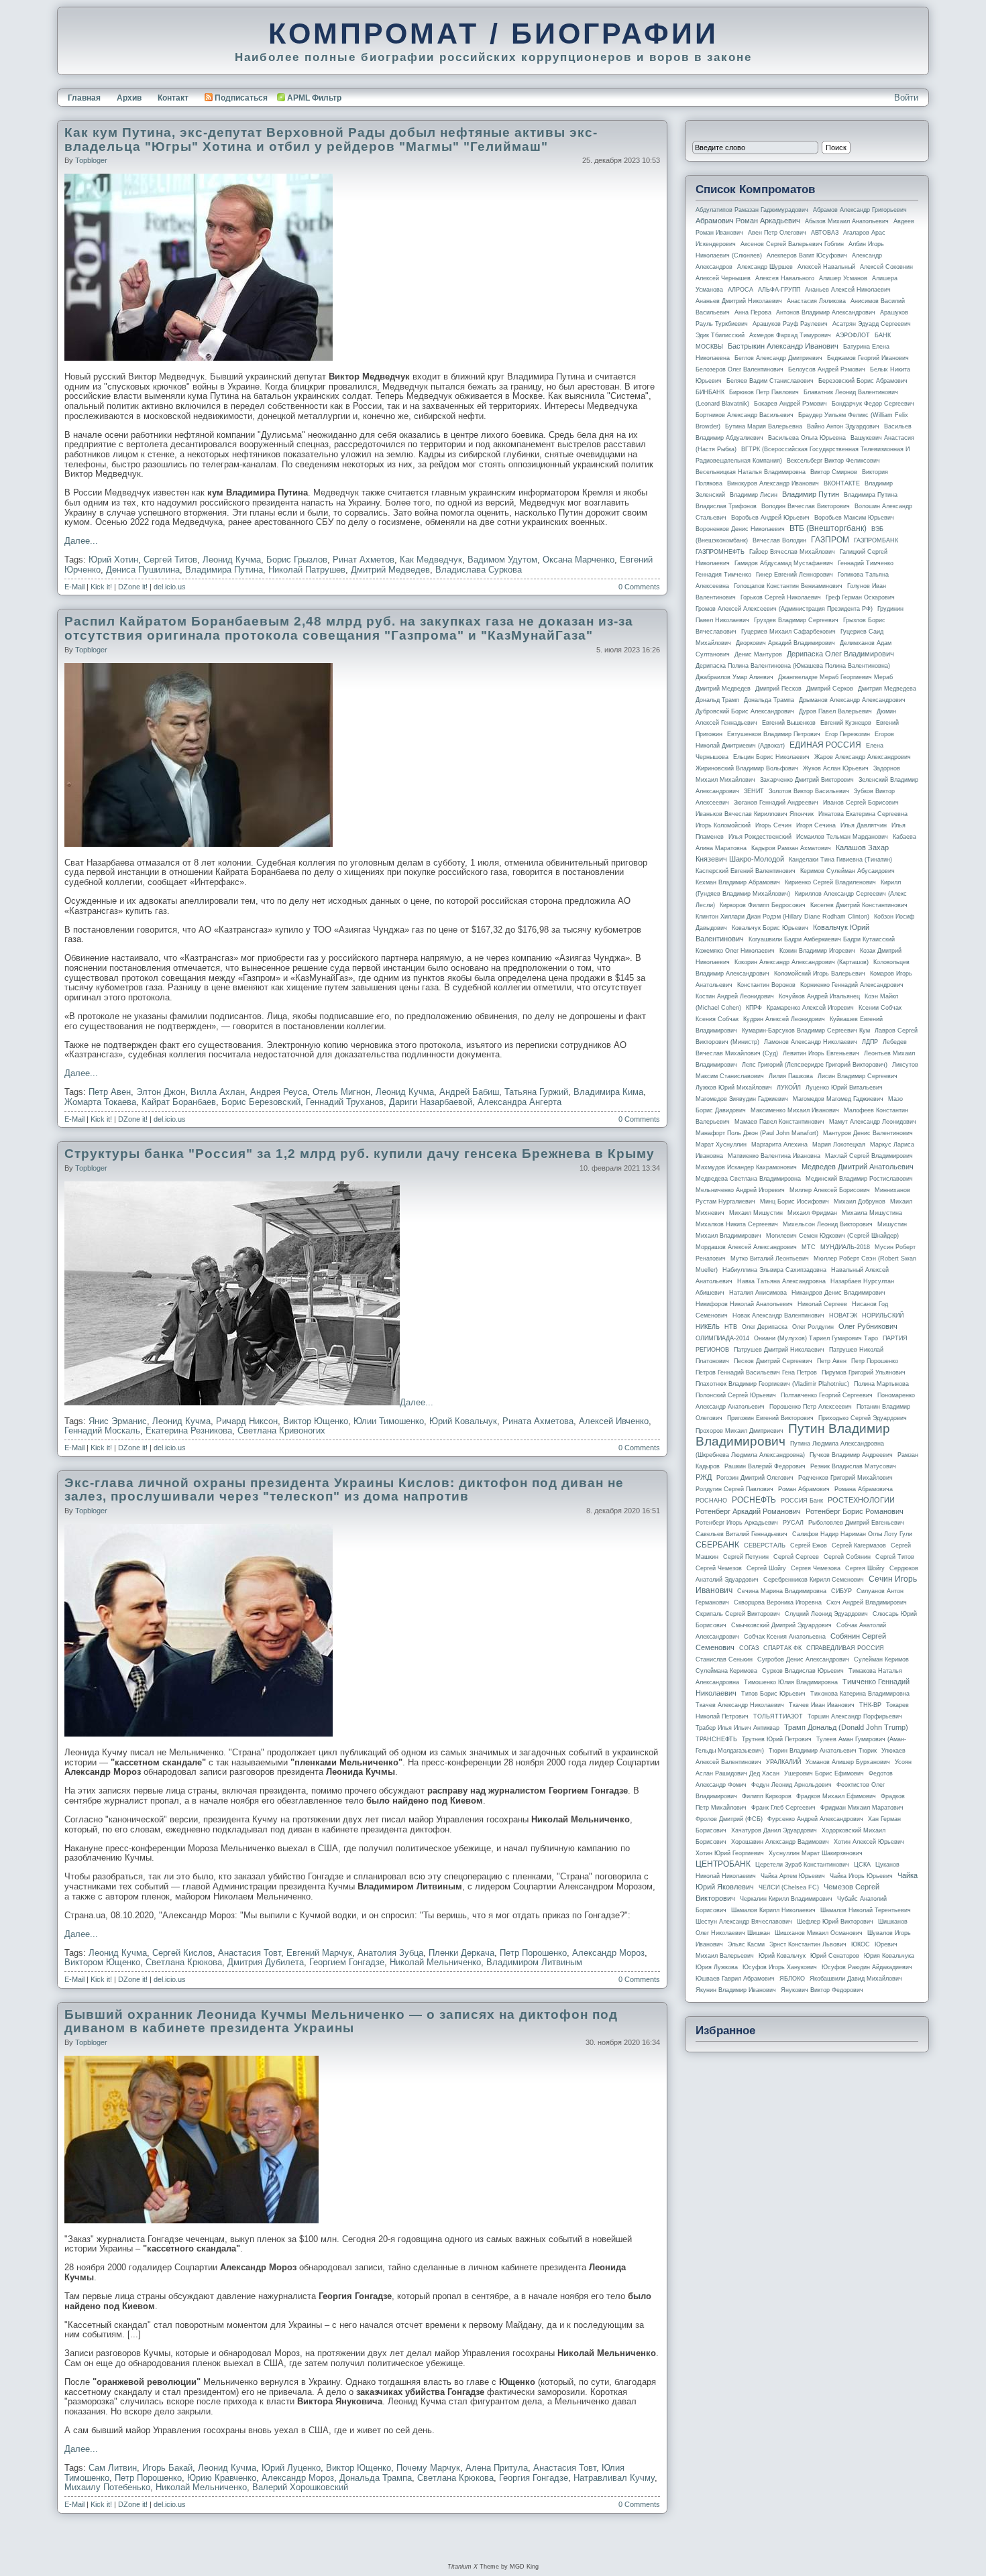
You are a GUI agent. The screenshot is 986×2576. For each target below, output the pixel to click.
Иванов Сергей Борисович (861, 803)
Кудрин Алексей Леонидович (784, 1019)
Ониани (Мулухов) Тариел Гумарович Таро (816, 1338)
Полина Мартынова (881, 1384)
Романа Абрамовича (864, 1489)
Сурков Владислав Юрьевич (803, 1671)
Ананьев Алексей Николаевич (848, 290)
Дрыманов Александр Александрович (852, 700)
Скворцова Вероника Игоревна (778, 1602)
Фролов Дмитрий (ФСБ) (729, 1819)
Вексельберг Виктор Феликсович (833, 461)
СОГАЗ (749, 1648)
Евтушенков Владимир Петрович (774, 734)
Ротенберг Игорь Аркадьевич (737, 1523)
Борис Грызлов (297, 560)
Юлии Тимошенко (389, 1421)
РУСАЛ (793, 1523)
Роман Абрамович (804, 1489)
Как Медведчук (431, 560)
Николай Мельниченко (435, 1962)
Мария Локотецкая (839, 1145)
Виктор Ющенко (316, 1421)
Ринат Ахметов (364, 560)
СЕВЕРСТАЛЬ (765, 1545)
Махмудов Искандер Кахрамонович (746, 1167)
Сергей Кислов (182, 1953)
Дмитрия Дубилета (266, 1962)
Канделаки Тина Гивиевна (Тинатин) (840, 860)
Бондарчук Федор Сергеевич (873, 404)
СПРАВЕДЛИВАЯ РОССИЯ (845, 1648)
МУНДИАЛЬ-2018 (845, 1247)
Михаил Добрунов (860, 1202)
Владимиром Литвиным (534, 1962)
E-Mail (74, 587)
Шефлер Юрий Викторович (835, 1922)
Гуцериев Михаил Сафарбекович (788, 632)
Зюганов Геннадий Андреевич (776, 803)
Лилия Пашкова (791, 1076)
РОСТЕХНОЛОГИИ (861, 1500)
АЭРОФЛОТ (853, 335)
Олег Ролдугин (813, 1327)
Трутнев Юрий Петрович (777, 1739)
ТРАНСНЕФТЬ (716, 1739)
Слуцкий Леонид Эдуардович (826, 1614)
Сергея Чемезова (816, 1568)
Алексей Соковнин (886, 267)
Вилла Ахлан (218, 1092)
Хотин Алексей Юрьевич (869, 1842)
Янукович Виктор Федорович (822, 1990)
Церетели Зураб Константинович (802, 1865)
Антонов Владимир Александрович (826, 312)
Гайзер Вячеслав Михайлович (792, 552)
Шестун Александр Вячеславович (744, 1922)
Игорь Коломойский (723, 825)
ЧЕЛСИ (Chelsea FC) (789, 1887)
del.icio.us (170, 587)
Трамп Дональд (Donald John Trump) (846, 1727)
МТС (809, 1247)
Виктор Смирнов (834, 472)
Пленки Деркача (461, 1953)
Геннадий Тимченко (866, 563)
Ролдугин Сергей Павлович (734, 1489)
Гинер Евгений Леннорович (795, 575)
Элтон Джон (161, 1092)
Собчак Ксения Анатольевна (785, 1637)
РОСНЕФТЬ (754, 1500)
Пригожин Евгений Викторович (770, 1418)
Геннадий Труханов (345, 1102)
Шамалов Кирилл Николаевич (773, 1910)
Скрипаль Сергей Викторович (738, 1614)
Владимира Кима (608, 1092)
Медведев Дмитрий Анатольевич (858, 1167)
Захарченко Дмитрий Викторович (807, 780)
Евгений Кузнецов (846, 723)
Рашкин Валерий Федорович (765, 1466)
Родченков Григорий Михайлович (845, 1478)
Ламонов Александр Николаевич (811, 1042)
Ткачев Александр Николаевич (740, 1705)
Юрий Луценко (291, 2468)
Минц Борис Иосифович (795, 1202)
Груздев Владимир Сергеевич (796, 620)
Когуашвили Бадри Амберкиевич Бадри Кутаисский (822, 939)
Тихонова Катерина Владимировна (860, 1694)
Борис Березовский (261, 1102)
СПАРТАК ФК (782, 1648)
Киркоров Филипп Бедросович (763, 905)
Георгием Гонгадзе (347, 1962)
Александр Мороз (608, 1953)
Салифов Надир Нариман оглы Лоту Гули (852, 1534)
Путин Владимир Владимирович (793, 1435)
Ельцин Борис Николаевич (771, 757)
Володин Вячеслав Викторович (806, 506)
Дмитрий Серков (830, 689)
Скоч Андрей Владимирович (867, 1602)
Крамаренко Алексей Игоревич (810, 1008)
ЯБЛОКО (792, 1979)
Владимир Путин (811, 494)
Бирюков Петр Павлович (764, 392)
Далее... (81, 541)
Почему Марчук (428, 2468)
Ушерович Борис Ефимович (824, 1773)
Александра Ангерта (519, 1102)
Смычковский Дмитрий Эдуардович (781, 1625)
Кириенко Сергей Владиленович (830, 882)
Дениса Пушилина (143, 570)
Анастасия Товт (250, 1953)
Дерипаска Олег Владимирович (840, 654)
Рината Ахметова (538, 1421)
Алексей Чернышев (723, 278)
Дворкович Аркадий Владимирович (785, 643)
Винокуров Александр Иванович (773, 483)
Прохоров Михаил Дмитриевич (739, 1431)
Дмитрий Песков (778, 689)
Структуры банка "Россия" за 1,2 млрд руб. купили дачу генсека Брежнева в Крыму (360, 1154)
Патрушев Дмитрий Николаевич (779, 1350)
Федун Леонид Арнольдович (791, 1785)
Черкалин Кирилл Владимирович (786, 1899)
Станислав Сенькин (724, 1659)
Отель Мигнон (341, 1092)
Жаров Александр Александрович (863, 757)
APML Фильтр (314, 98)
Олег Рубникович (868, 1326)
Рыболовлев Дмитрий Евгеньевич (856, 1523)
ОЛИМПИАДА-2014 (722, 1338)
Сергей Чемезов (719, 1568)
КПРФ (754, 1008)
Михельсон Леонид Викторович (828, 1224)
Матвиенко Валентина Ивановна (774, 1156)
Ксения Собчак (717, 1019)
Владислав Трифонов (726, 506)
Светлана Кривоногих (281, 1430)
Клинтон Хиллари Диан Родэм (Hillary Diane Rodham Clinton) (782, 917)
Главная (84, 98)
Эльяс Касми (746, 1944)
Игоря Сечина (816, 825)
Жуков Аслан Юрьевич (836, 768)
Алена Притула (497, 2468)
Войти (906, 98)
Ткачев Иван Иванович (822, 1705)
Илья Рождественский (760, 837)
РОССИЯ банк (802, 1501)
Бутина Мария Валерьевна (764, 426)
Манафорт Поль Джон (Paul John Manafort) (757, 1133)
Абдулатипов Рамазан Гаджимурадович (752, 210)
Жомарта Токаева (100, 1102)
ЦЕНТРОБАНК (723, 1864)
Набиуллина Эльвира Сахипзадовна (774, 1270)
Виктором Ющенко (102, 1962)
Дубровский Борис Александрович (745, 711)
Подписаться (241, 98)
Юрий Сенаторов (835, 1956)
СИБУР (841, 1591)
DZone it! (133, 587)
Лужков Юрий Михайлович (734, 1088)
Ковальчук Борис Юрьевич (770, 928)
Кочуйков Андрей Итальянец (819, 996)
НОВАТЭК (843, 1315)
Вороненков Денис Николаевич (740, 529)
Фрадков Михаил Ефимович (836, 1796)
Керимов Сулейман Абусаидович (847, 871)
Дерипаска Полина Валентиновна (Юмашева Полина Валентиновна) (793, 666)
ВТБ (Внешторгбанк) (828, 528)
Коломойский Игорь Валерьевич (820, 974)
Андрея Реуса (279, 1092)
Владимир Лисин (754, 495)
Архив (129, 98)
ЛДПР (870, 1042)
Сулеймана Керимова (726, 1671)
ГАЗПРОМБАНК (876, 540)
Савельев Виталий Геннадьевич (742, 1534)
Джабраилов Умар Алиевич (734, 677)
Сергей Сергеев (796, 1557)
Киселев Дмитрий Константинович (859, 905)
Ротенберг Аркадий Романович (748, 1511)
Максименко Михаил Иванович (795, 1110)
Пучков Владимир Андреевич (851, 1455)
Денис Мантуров (758, 654)
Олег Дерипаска (765, 1327)
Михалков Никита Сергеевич (737, 1224)
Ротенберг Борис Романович (855, 1511)
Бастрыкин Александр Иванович (783, 346)
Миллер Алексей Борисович (830, 1190)
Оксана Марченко (579, 560)
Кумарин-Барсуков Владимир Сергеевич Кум (806, 1031)
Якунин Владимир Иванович (736, 1990)
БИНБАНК (710, 392)
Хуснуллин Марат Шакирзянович (816, 1853)
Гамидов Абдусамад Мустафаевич (784, 563)
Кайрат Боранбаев (179, 1102)
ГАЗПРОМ (830, 540)
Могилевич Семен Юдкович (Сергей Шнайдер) (832, 1236)
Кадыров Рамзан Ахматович (791, 848)
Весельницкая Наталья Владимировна (751, 472)
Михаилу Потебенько (107, 2487)
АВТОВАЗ (825, 233)
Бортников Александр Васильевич (745, 415)
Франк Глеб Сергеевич (783, 1808)
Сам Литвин (113, 2468)
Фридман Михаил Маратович (862, 1808)
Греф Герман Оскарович (860, 597)
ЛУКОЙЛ (789, 1088)
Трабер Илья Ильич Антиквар (737, 1728)
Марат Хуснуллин (721, 1145)
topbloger (91, 160)
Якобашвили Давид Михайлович (856, 1979)
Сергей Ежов (809, 1545)
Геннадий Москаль (102, 1430)
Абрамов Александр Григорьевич (860, 210)
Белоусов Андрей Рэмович (827, 369)
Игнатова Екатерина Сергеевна (863, 814)
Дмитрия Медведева (887, 689)
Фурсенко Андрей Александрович (815, 1819)
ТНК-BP (870, 1705)
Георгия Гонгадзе (534, 2478)
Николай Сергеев (822, 1304)
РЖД (704, 1477)
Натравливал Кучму (614, 2478)
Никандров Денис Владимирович (838, 1293)
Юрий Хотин (113, 560)
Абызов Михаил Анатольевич (847, 221)
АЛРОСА (741, 290)
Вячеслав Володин (779, 540)
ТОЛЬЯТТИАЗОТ (778, 1716)
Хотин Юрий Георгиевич (730, 1853)
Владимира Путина (224, 570)
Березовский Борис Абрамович (863, 381)
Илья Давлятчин (864, 825)
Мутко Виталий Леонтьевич (770, 1258)
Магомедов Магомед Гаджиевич (838, 1099)
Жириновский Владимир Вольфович (747, 768)
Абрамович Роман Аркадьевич (748, 221)
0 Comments (639, 587)
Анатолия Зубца (390, 1953)
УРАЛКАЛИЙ (783, 1762)
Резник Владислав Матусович (853, 1466)
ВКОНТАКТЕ (842, 483)
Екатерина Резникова (189, 1430)
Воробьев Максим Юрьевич (854, 518)
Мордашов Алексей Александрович (746, 1247)
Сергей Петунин (746, 1557)
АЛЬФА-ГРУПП (779, 290)
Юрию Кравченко (222, 2478)
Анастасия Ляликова (816, 301)
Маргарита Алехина (779, 1145)
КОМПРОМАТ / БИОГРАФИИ (493, 34)
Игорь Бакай (167, 2468)
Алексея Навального (785, 278)
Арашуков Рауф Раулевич (790, 324)
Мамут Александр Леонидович (873, 1122)
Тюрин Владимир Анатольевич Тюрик (823, 1751)
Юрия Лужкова (717, 1967)
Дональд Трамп (717, 700)
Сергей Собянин (847, 1557)
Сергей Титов (170, 560)
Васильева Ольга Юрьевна (807, 438)
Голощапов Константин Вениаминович (788, 586)
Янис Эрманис (118, 1421)
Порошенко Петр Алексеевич (811, 1407)
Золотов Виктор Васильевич (809, 791)
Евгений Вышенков (789, 723)
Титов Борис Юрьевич (773, 1694)
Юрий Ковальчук (463, 1421)
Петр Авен (110, 1092)
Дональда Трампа (376, 2478)
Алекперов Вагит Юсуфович (807, 255)
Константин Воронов (766, 985)
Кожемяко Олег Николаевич (735, 951)
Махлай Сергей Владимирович (869, 1156)
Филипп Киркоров (767, 1796)
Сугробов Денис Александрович (803, 1659)
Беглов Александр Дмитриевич (778, 358)
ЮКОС (861, 1944)
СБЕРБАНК (717, 1545)
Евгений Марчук (319, 1953)
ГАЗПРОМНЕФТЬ (720, 552)
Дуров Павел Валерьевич (835, 711)
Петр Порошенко (533, 1953)
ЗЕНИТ (754, 791)
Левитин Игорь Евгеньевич (821, 1053)
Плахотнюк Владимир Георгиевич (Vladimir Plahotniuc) (772, 1384)
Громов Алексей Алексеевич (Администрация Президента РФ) (784, 609)
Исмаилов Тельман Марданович (842, 837)
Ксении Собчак (880, 1008)
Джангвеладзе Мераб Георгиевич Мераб (835, 677)
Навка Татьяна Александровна (781, 1281)
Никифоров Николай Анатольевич (744, 1304)
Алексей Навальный (826, 267)
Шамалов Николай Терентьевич (866, 1910)
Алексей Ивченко (614, 1421)
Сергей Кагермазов (859, 1545)
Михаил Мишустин (756, 1213)
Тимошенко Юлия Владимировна (791, 1682)
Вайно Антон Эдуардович (843, 426)
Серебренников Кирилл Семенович (814, 1580)
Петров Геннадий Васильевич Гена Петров (756, 1372)
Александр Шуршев (765, 267)
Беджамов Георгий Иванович (868, 358)
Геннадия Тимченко (723, 575)
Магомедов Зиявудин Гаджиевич (742, 1099)
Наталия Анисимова (758, 1293)
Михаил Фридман (812, 1213)
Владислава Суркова (479, 570)
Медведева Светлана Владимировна (748, 1179)
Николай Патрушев (307, 570)
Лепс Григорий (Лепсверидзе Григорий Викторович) (815, 1065)
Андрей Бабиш (469, 1092)
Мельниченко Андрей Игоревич (740, 1190)
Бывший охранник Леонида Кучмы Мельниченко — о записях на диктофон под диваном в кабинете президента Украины (341, 2022)
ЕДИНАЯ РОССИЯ (825, 745)
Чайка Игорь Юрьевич (861, 1876)
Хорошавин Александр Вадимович (780, 1842)
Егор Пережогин (847, 734)
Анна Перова (753, 312)
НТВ (731, 1327)
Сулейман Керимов (881, 1659)
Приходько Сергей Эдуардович (863, 1418)
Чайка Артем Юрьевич (793, 1876)
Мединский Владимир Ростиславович (859, 1179)
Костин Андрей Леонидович (735, 996)
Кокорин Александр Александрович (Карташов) (802, 962)
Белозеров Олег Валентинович (739, 369)
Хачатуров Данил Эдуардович (774, 1830)
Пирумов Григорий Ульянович (864, 1372)
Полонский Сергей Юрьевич (736, 1395)
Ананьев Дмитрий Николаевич (739, 301)
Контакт (173, 98)
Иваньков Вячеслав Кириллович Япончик (755, 814)
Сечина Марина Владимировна (782, 1591)
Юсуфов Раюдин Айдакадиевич (867, 1967)
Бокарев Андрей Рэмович (790, 404)
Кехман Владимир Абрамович (738, 882)
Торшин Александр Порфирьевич (855, 1716)
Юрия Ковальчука (889, 1956)
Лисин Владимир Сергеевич (858, 1076)
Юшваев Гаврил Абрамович (735, 1979)
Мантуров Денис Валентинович (868, 1133)
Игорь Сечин (773, 825)
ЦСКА (862, 1865)
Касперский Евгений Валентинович (746, 871)
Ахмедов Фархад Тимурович (790, 335)
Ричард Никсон (247, 1421)
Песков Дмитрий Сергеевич (773, 1361)
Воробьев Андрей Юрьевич (770, 518)
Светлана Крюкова (184, 1962)
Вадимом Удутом (502, 560)
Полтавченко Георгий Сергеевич (827, 1395)
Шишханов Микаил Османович (819, 1933)
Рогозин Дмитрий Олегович (755, 1478)
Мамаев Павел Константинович (779, 1122)
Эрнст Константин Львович (808, 1944)
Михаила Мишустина (872, 1213)
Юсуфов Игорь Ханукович (780, 1967)
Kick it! (101, 587)
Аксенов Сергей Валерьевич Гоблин (792, 244)
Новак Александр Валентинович (778, 1315)
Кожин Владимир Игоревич (817, 951)
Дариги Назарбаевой (431, 1102)
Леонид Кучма (232, 560)
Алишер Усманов (843, 278)
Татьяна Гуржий (536, 1092)
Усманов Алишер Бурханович (848, 1762)
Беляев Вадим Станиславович (770, 381)
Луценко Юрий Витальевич (844, 1088)
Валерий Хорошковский (300, 2487)
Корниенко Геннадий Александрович (852, 985)
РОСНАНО (711, 1501)
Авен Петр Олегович (777, 233)
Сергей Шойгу (766, 1568)
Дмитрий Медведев (390, 570)
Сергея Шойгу (865, 1568)
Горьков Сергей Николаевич (781, 597)
